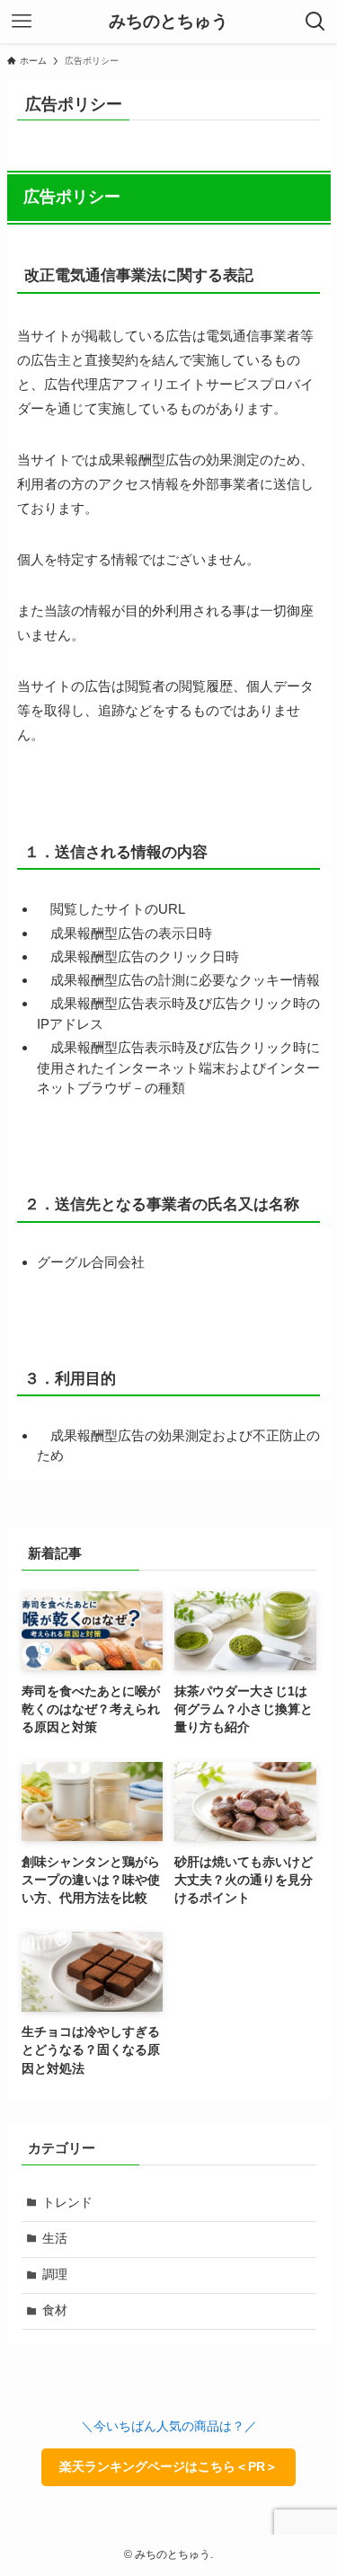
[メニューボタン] (22, 22)
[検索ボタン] (315, 22)
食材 (55, 2310)
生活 (55, 2239)
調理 (55, 2275)
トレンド (67, 2203)
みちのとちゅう (168, 22)
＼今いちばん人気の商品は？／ (169, 2426)
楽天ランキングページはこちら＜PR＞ (168, 2467)
